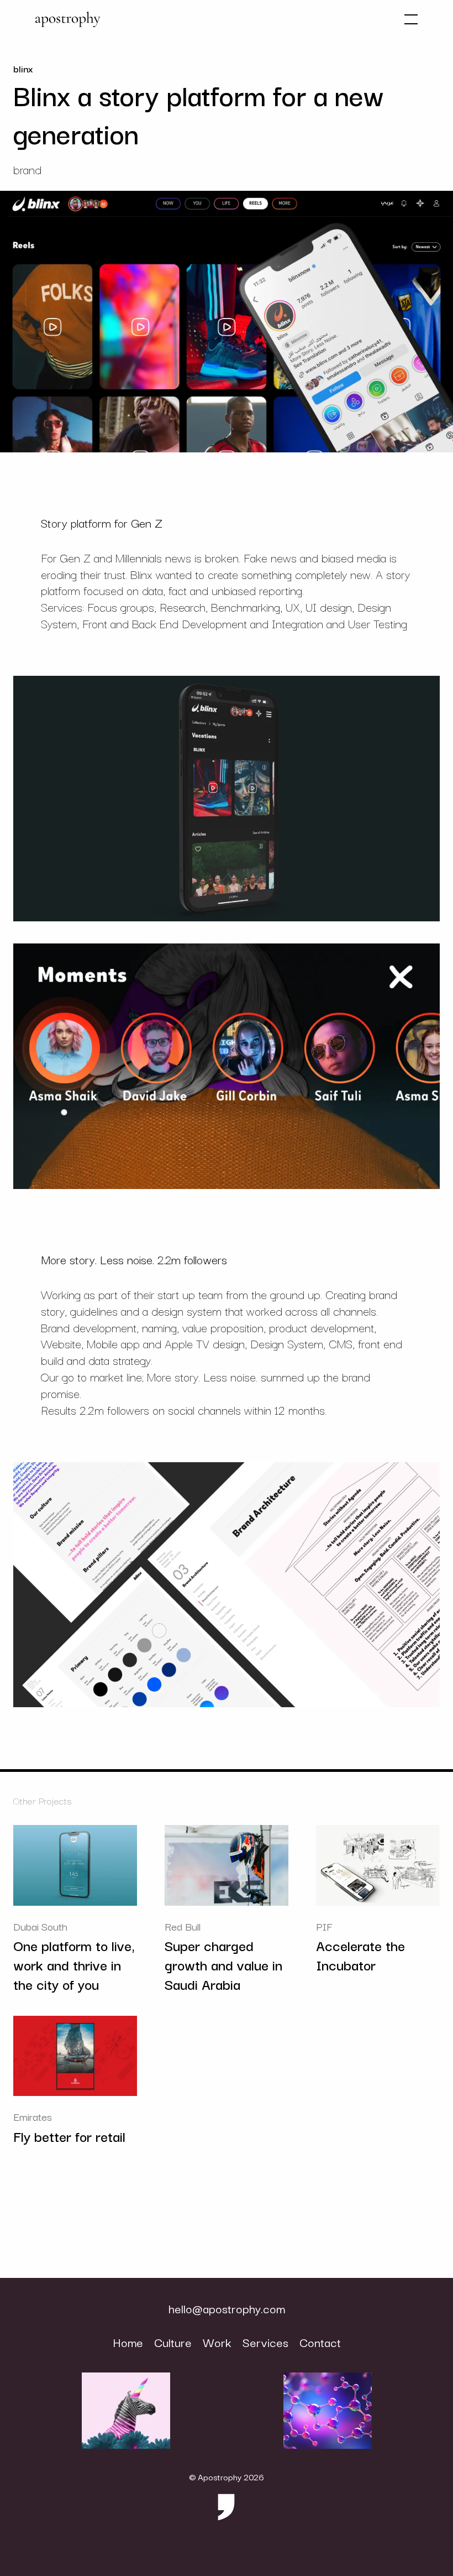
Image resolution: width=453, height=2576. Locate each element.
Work (217, 2342)
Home (128, 2342)
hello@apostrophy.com (227, 2309)
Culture (173, 2342)
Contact (320, 2342)
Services (265, 2342)
